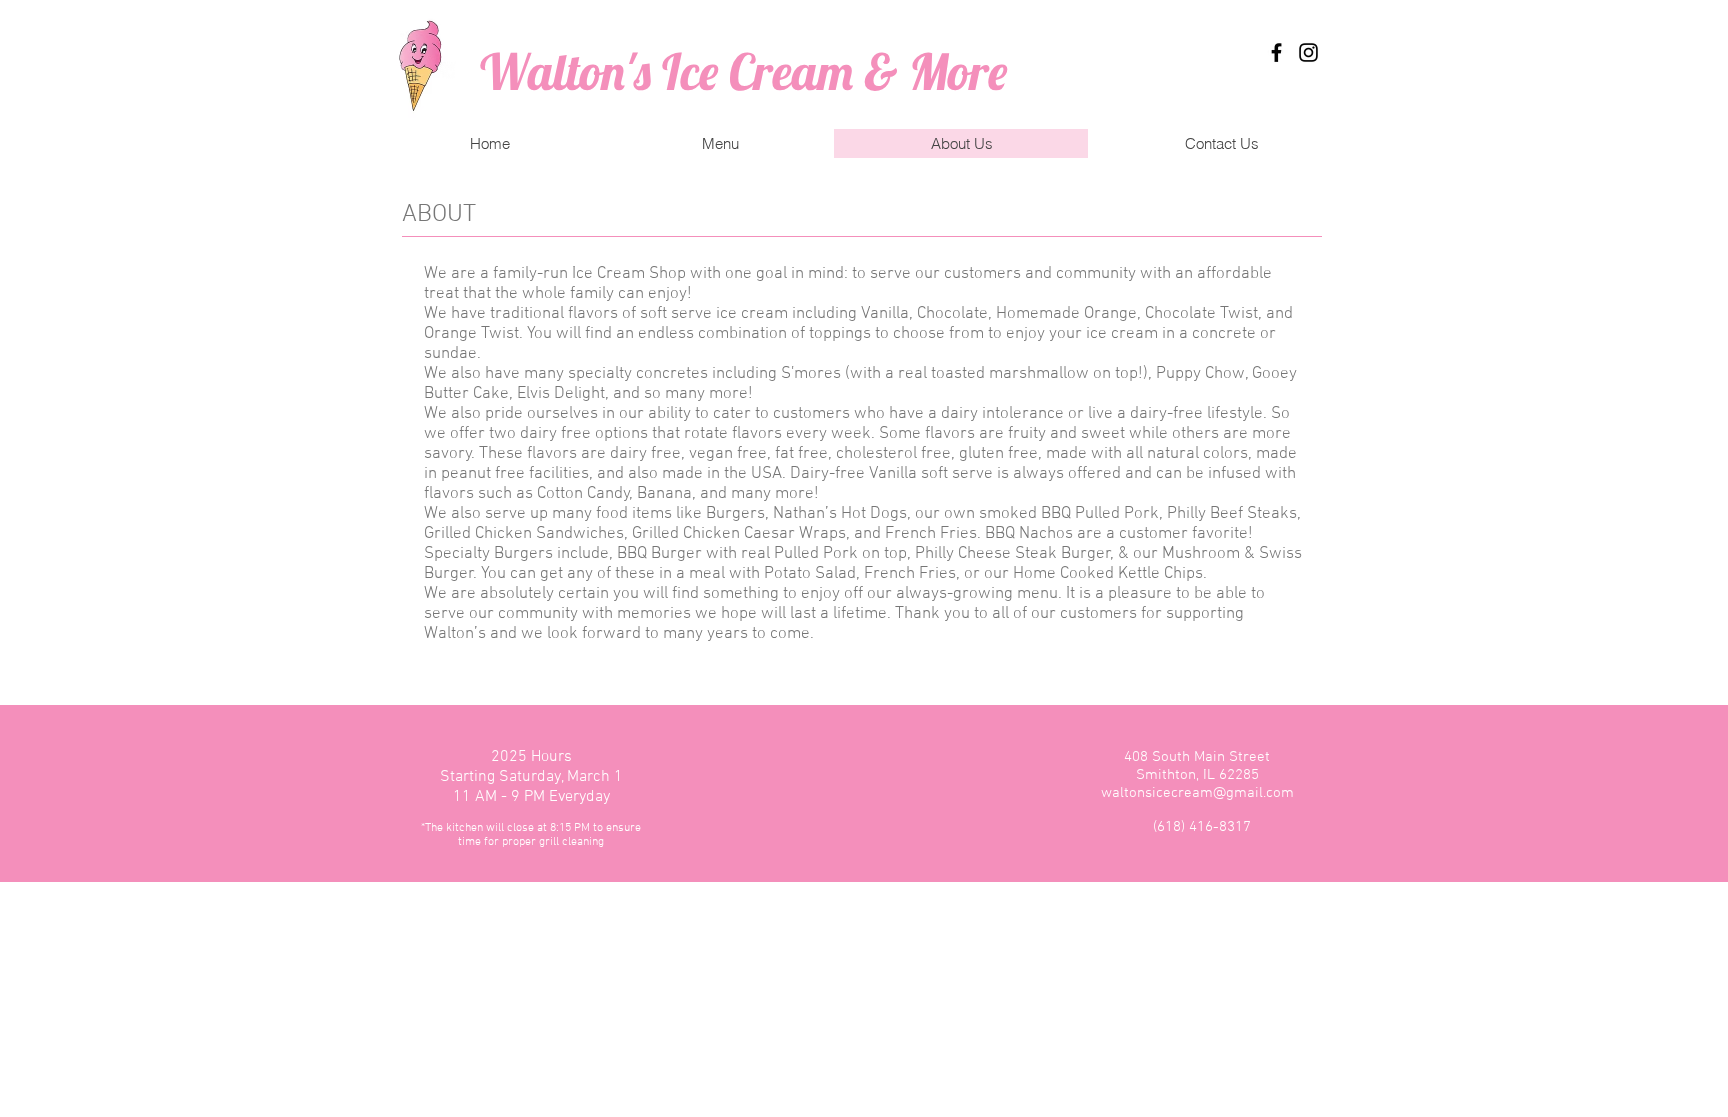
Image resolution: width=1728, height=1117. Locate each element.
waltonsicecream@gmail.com (1197, 793)
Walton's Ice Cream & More (743, 71)
